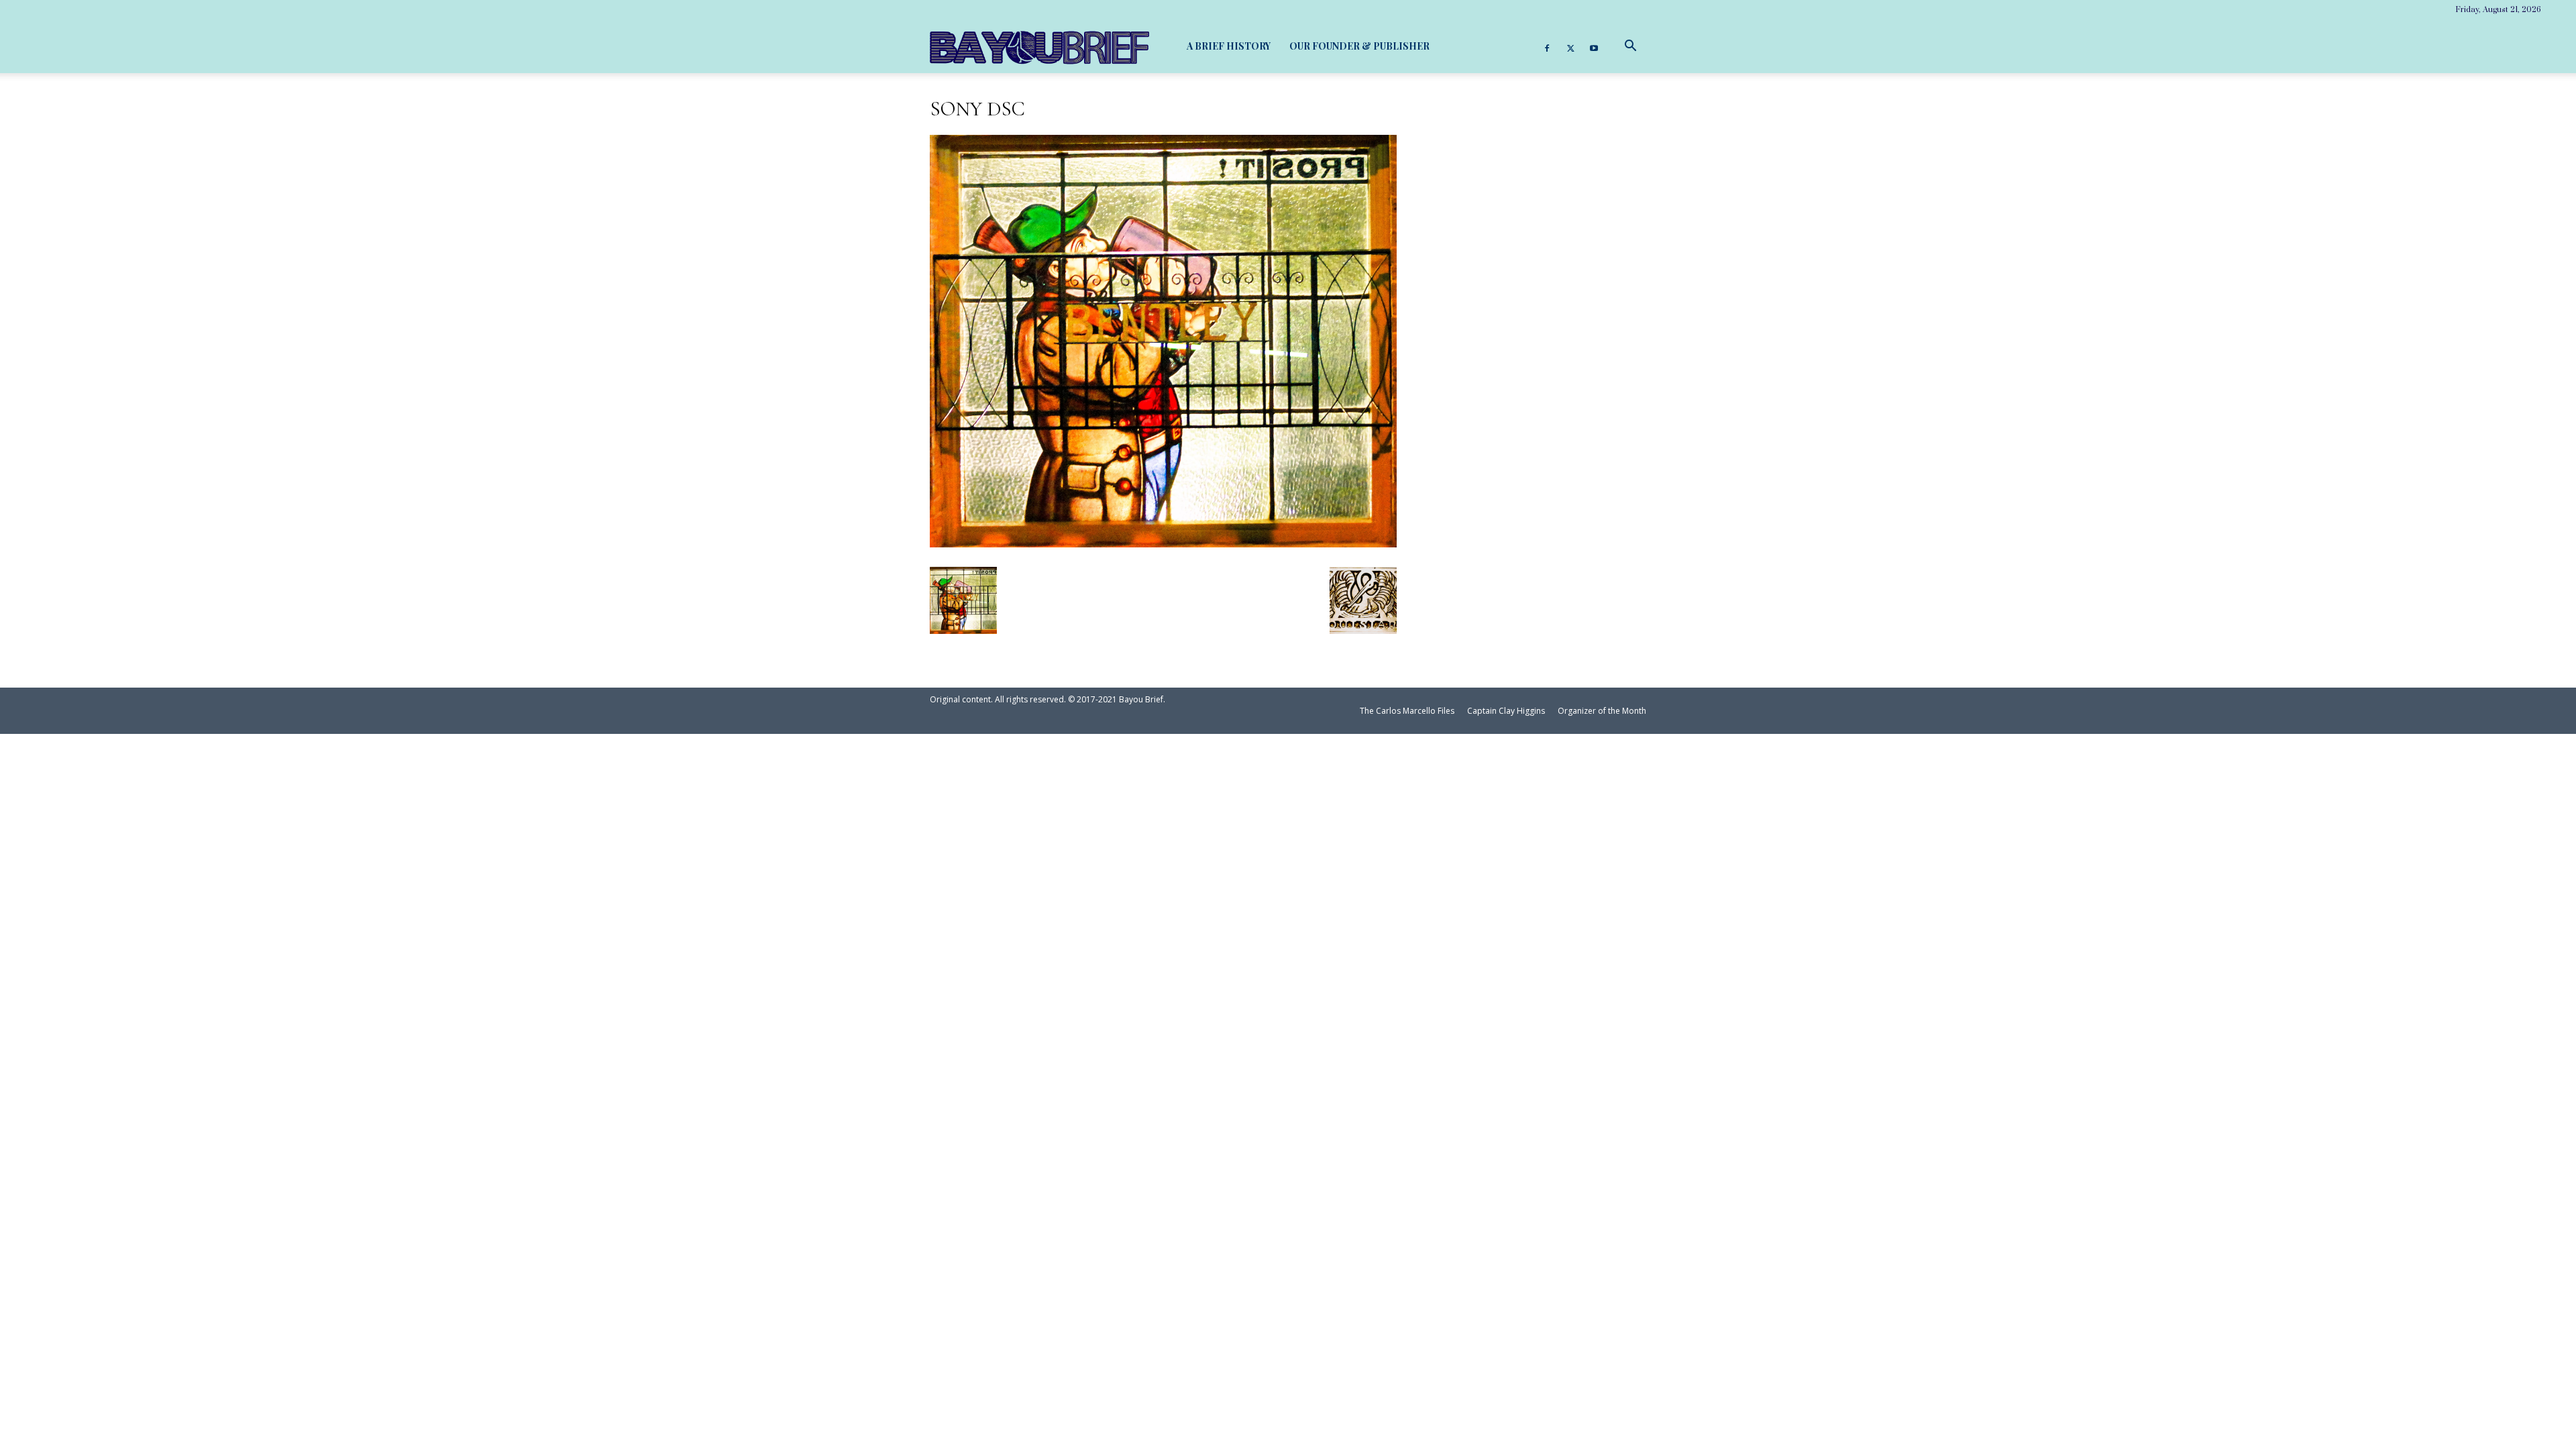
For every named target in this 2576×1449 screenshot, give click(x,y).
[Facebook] (1547, 46)
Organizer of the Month (1602, 711)
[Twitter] (1570, 46)
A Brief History (1229, 46)
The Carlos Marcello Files (1407, 711)
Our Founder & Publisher (1359, 46)
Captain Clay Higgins (1506, 711)
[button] (1630, 46)
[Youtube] (1594, 46)
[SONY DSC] (1163, 542)
